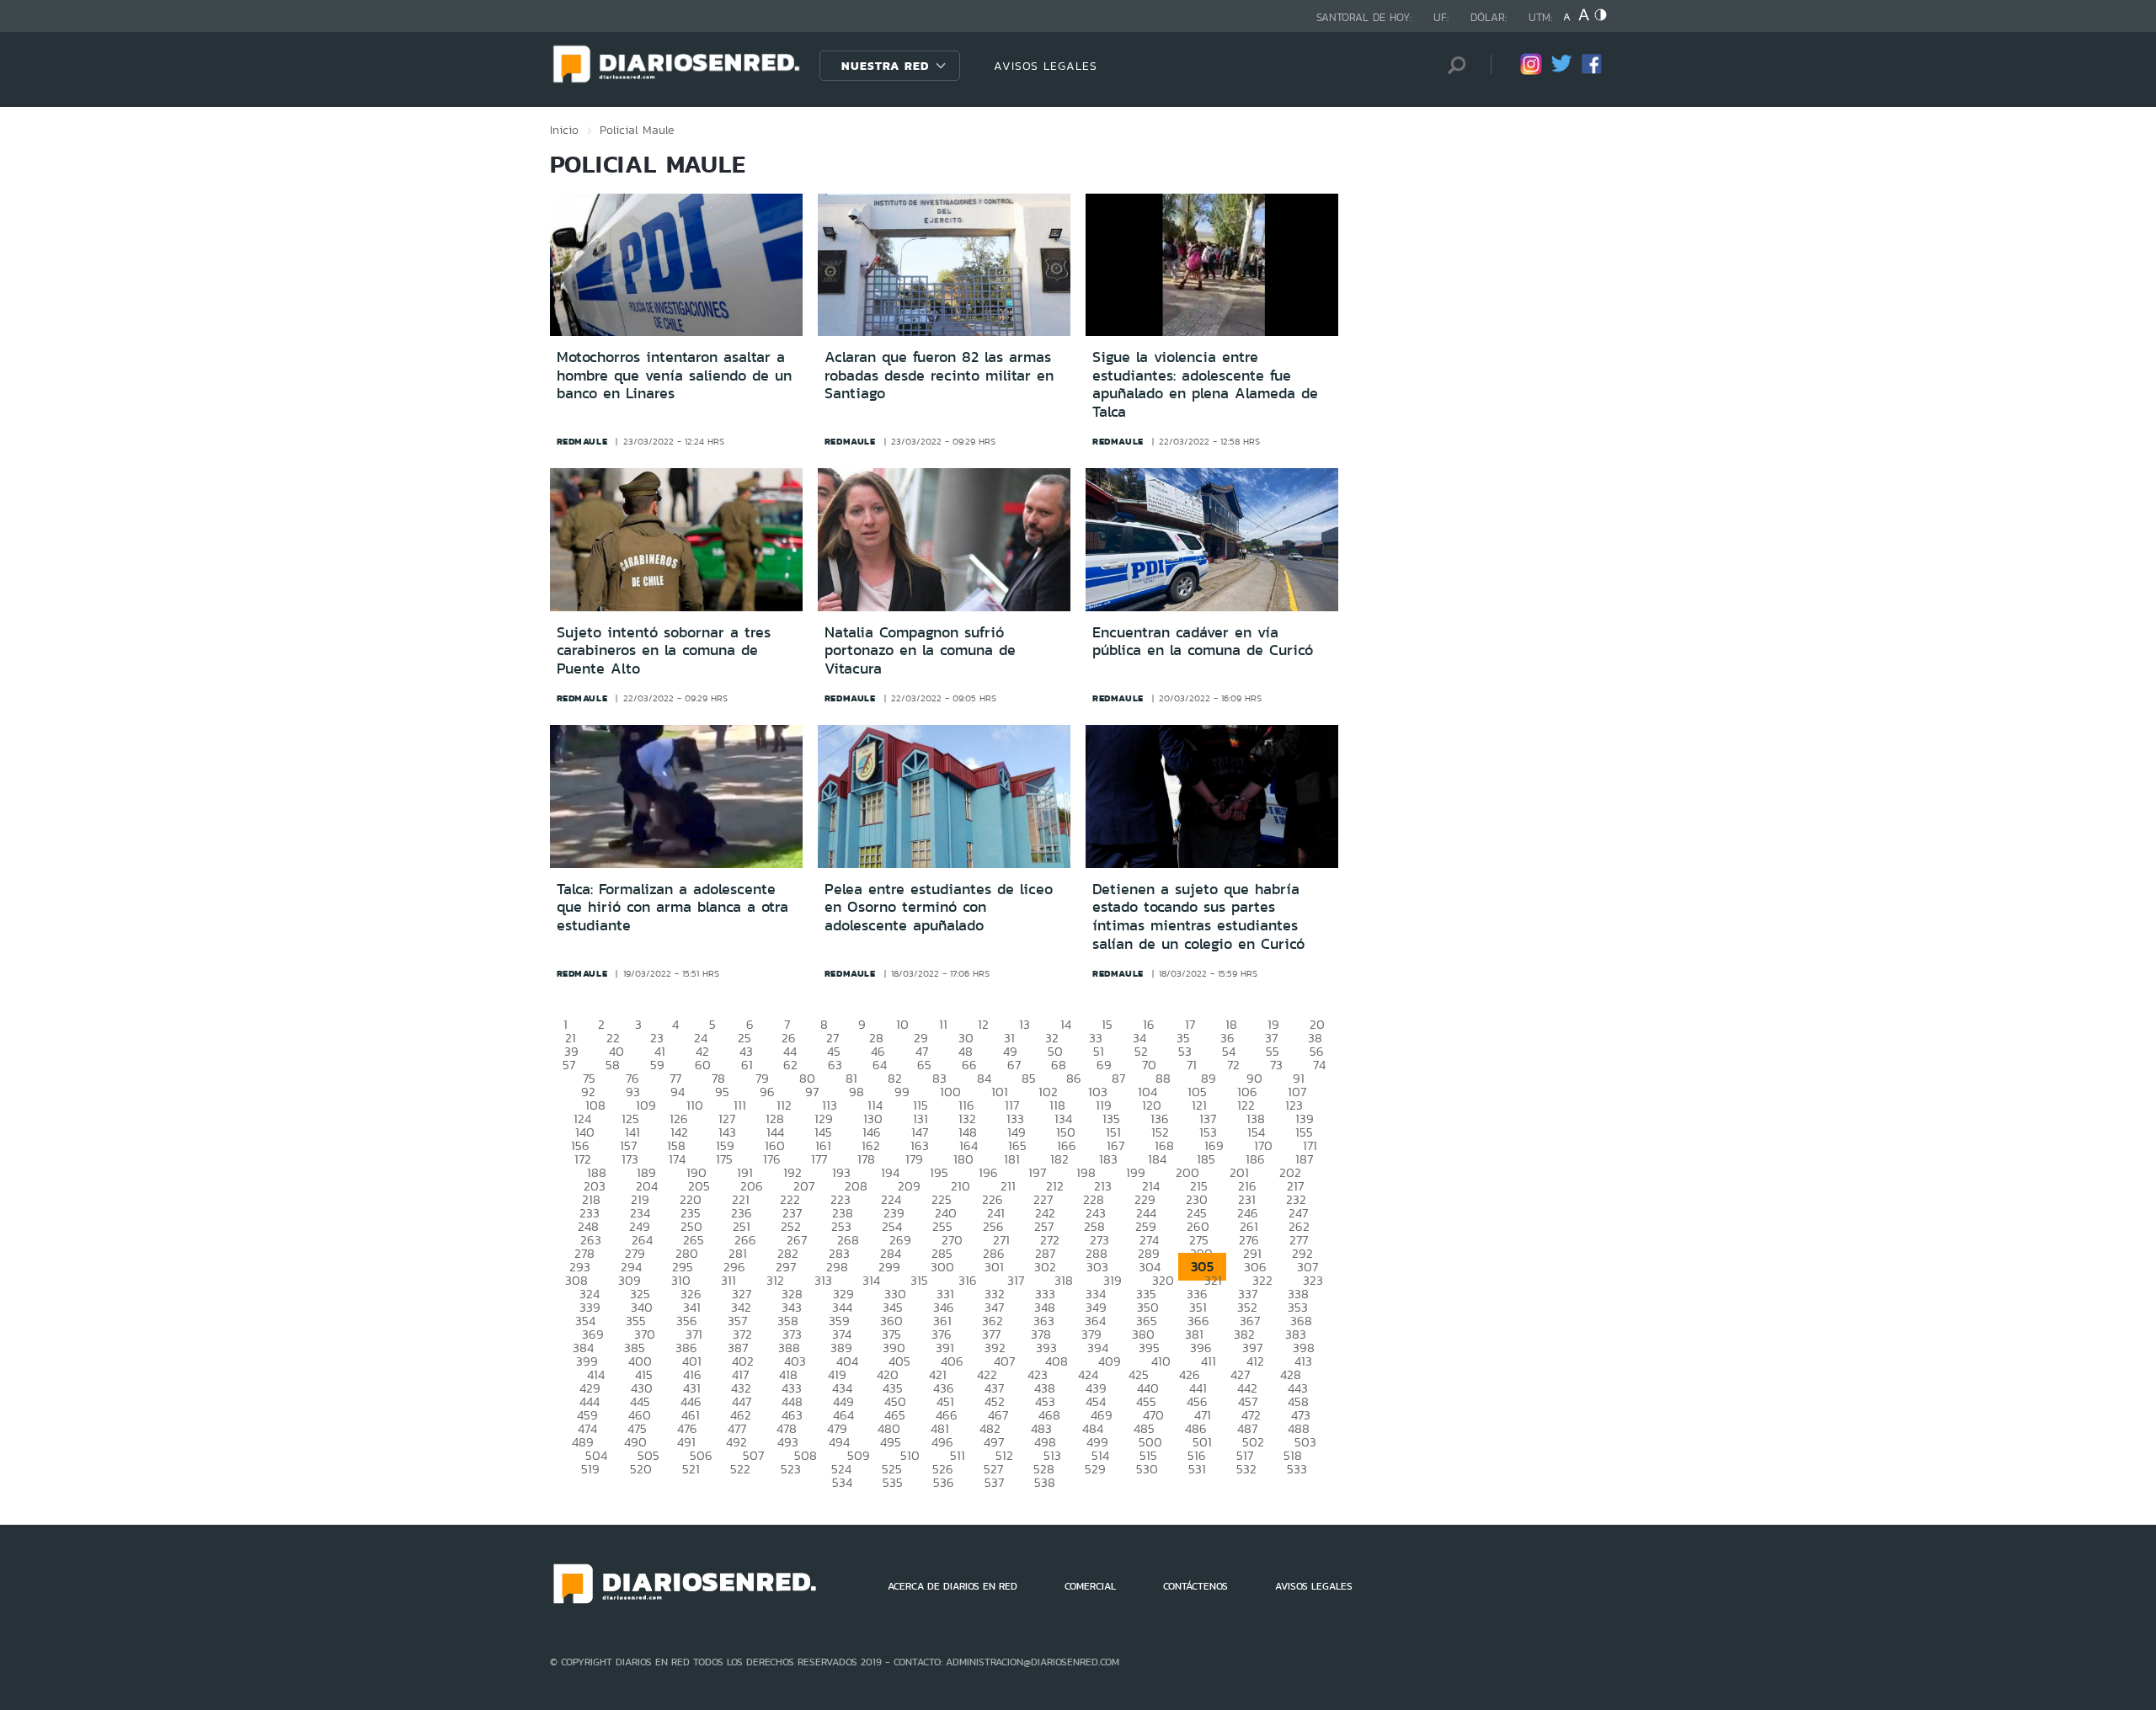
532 (1246, 1469)
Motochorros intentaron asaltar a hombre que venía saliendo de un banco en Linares (674, 375)
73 (1276, 1065)
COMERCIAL (1090, 1586)
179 (914, 1159)
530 (1147, 1469)
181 (1012, 1159)
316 (968, 1280)
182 (1059, 1159)
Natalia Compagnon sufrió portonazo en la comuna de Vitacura (920, 650)
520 (641, 1469)
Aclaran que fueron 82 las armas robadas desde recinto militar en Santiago (939, 375)
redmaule (582, 441)
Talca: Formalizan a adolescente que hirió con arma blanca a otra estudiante (672, 907)
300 (942, 1267)
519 (590, 1469)
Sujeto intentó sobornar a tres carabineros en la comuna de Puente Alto (664, 650)
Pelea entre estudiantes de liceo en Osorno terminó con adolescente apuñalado (939, 907)
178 (866, 1159)
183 (1108, 1159)
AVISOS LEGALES (1046, 66)
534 (842, 1482)
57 (569, 1065)
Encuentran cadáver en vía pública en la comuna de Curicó (1203, 642)
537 (994, 1482)
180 (963, 1159)
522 (740, 1469)
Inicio (564, 130)
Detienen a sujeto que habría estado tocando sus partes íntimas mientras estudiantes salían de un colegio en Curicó (1198, 916)
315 (919, 1280)
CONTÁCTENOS (1195, 1586)
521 (691, 1469)
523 (791, 1469)
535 (893, 1482)
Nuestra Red (885, 66)
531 (1197, 1469)
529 (1095, 1469)
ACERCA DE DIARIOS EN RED (953, 1586)
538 (1045, 1482)
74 (1319, 1065)
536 (944, 1482)
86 (1074, 1078)
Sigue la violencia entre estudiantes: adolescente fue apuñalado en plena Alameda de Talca (1205, 384)
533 (1297, 1469)
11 (943, 1024)
